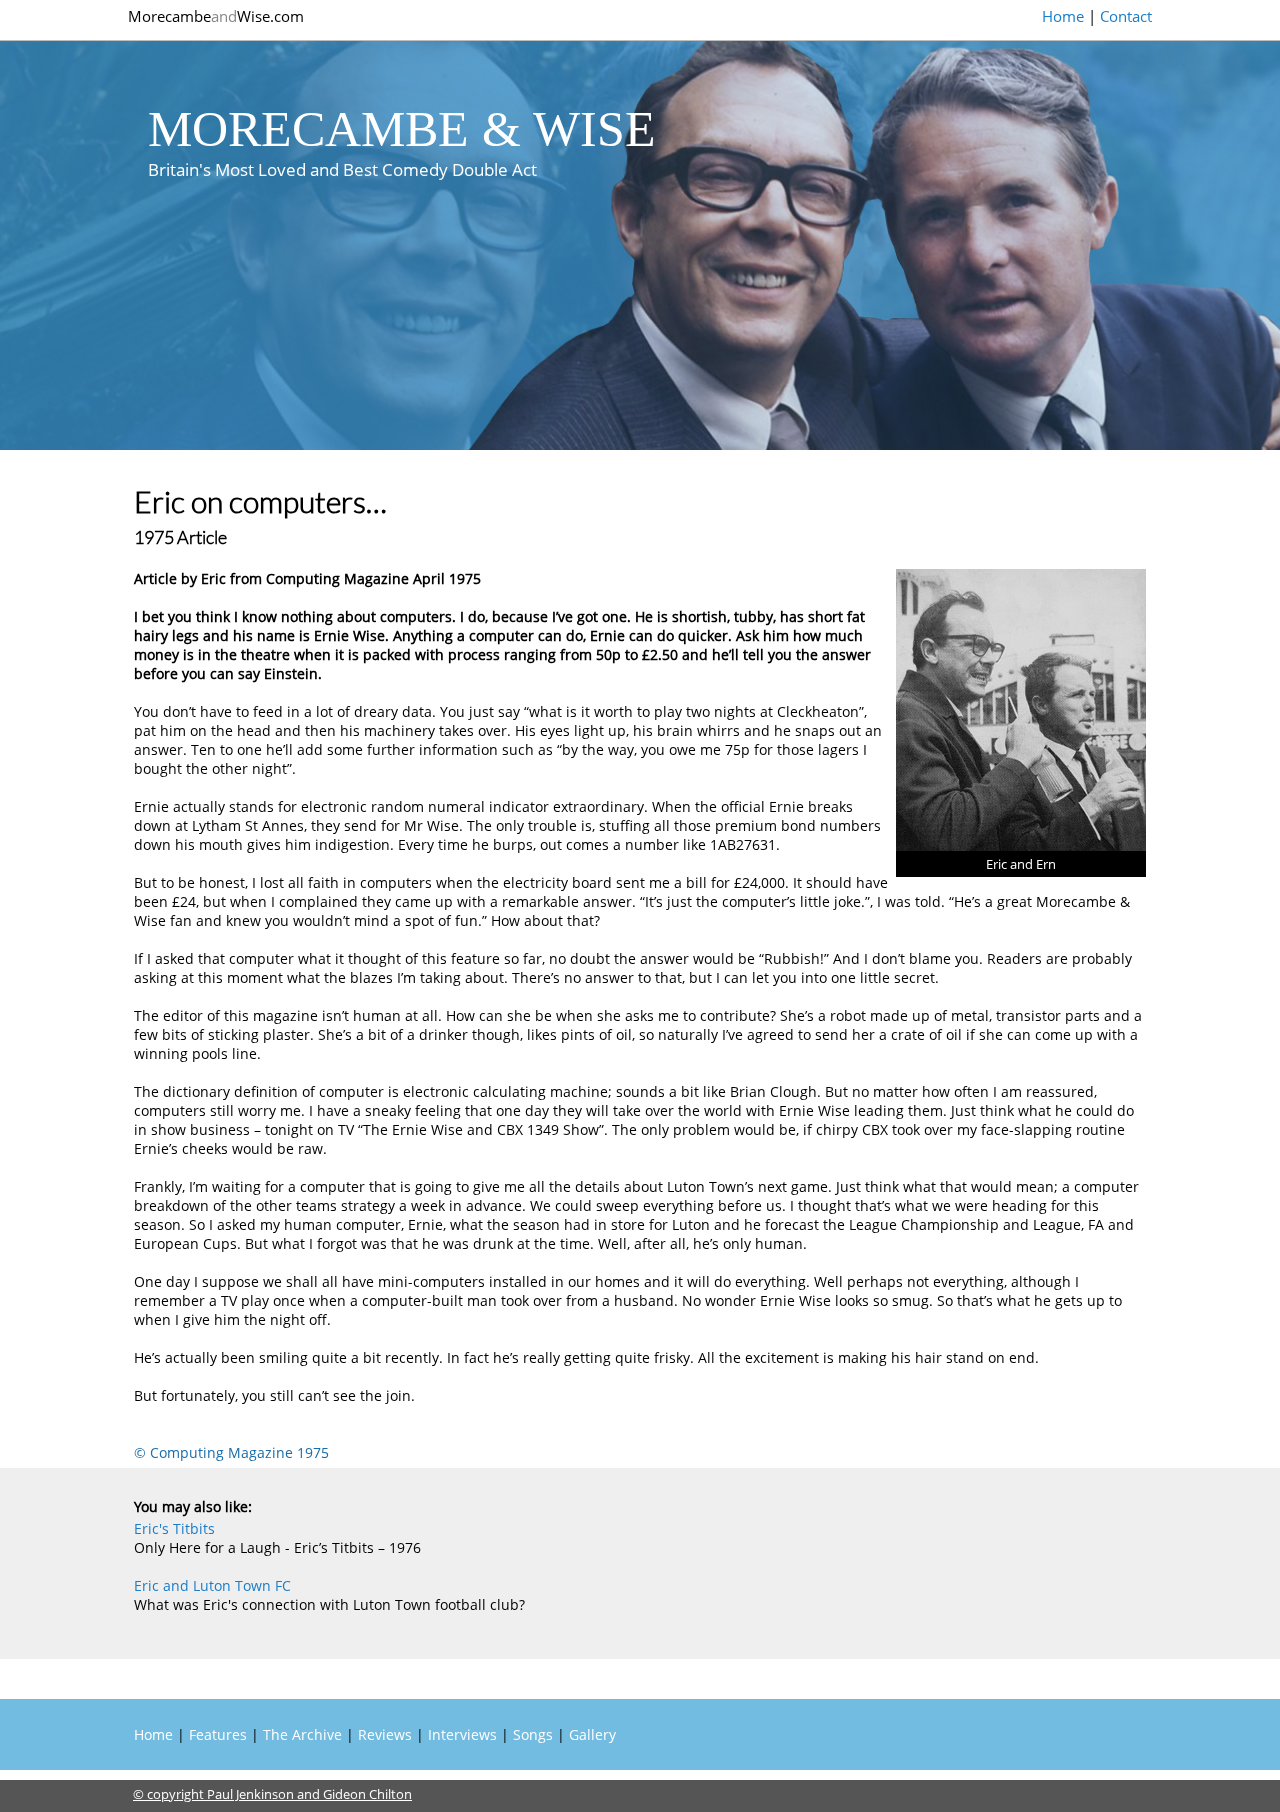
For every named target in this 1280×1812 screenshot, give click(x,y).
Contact (1126, 16)
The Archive (302, 1734)
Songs (533, 1734)
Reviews (385, 1734)
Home (1063, 16)
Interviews (462, 1734)
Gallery (592, 1734)
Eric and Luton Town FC (212, 1585)
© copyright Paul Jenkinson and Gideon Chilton (272, 1794)
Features (218, 1734)
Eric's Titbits (174, 1528)
